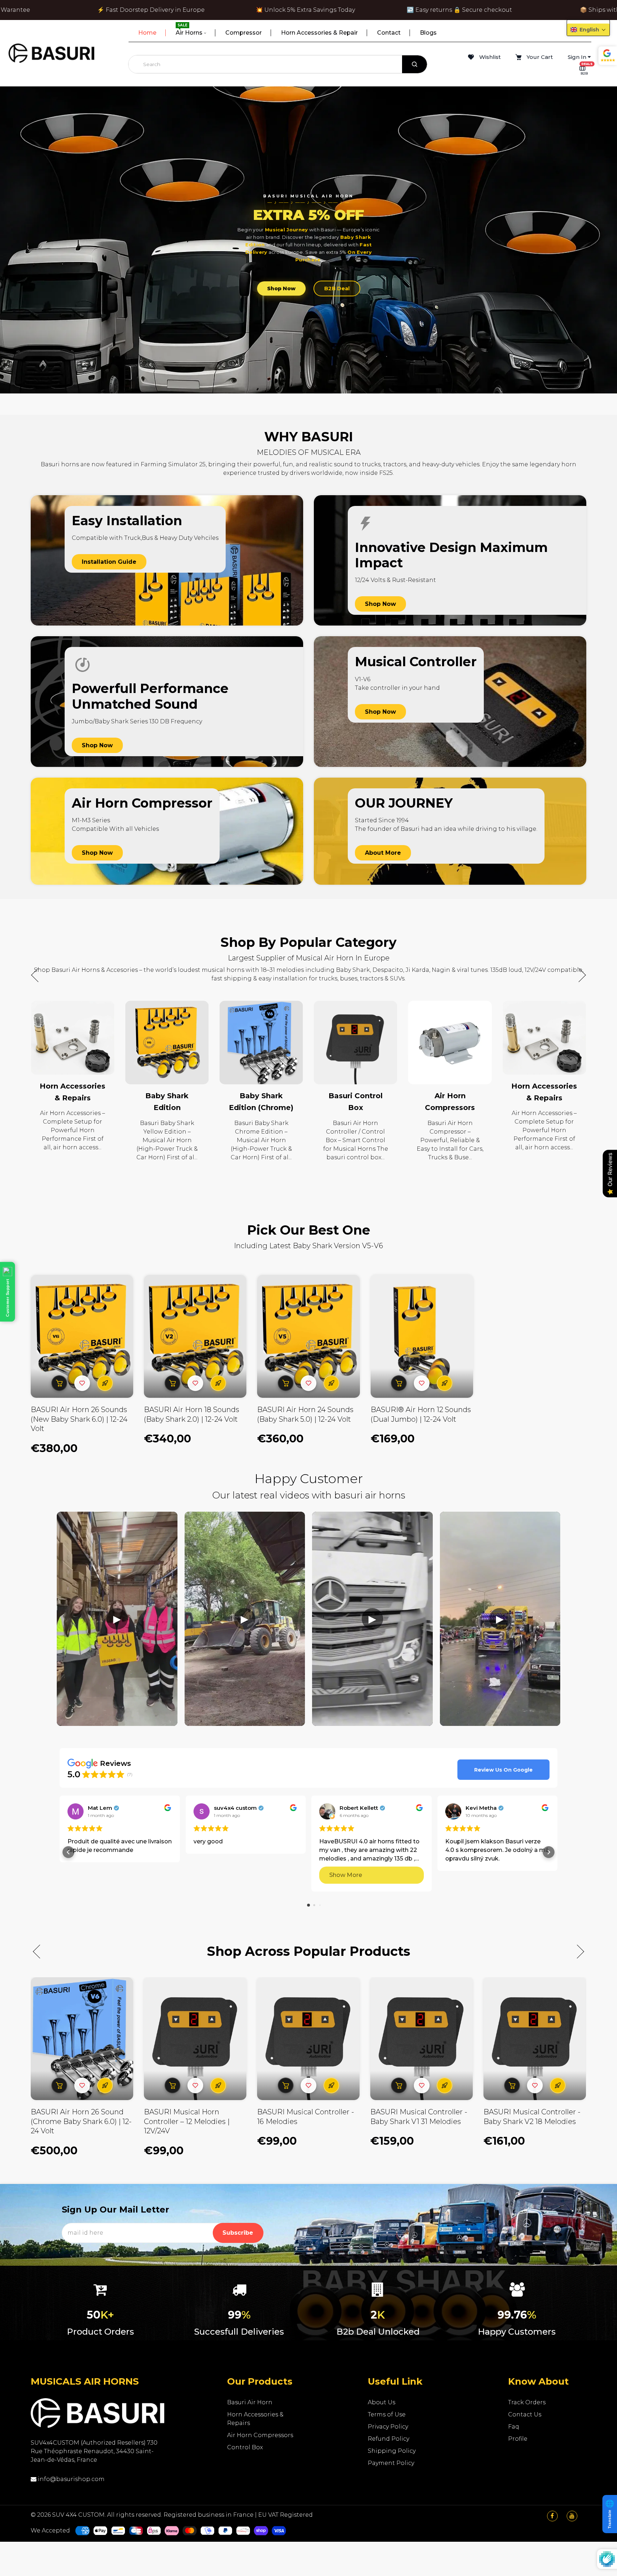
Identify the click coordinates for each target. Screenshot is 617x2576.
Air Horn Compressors (260, 2435)
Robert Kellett (359, 1808)
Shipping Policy (392, 2451)
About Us (382, 2402)
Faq (514, 2427)
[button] (579, 975)
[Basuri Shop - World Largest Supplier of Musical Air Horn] (51, 53)
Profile (518, 2439)
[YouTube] (572, 2516)
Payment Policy (391, 2463)
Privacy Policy (388, 2427)
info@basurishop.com (71, 2479)
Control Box (245, 2447)
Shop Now (281, 288)
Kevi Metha (481, 1808)
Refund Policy (388, 2439)
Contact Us (525, 2414)
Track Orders (527, 2402)
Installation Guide (109, 562)
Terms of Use (387, 2414)
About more (383, 853)
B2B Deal (337, 288)
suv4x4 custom (235, 1808)
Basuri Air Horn (250, 2402)
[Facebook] (552, 2516)
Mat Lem (100, 1808)
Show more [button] (346, 1875)
